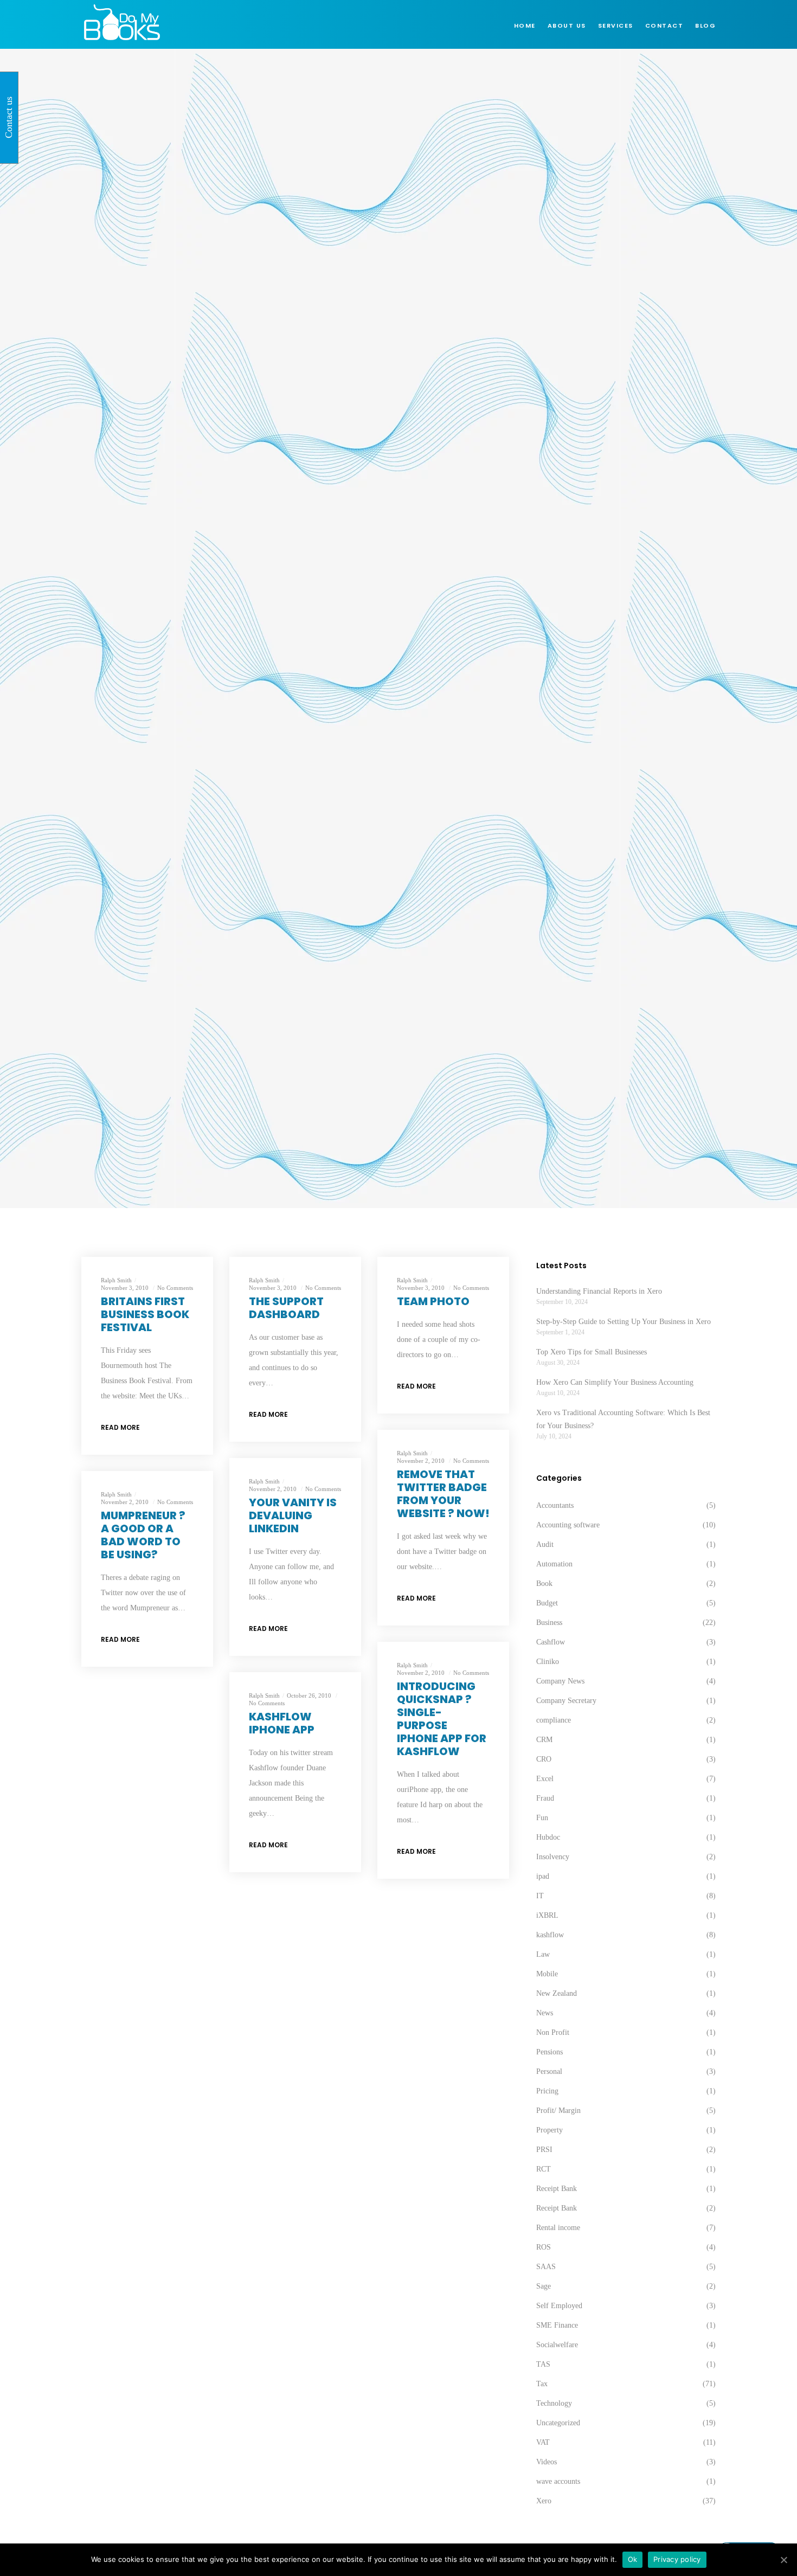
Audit (545, 1544)
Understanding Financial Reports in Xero (599, 1291)
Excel (545, 1779)
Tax (542, 2384)
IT (540, 1896)
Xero (544, 2501)
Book (544, 1583)
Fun (542, 1818)
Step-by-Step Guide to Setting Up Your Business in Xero (624, 1322)
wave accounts (558, 2481)
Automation (554, 1564)
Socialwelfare (557, 2345)
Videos (547, 2462)
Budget (547, 1603)
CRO (544, 1759)
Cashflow (551, 1642)
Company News (560, 1681)
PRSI (544, 2150)
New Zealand (557, 1993)
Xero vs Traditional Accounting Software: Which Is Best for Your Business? (623, 1419)
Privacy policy (677, 2559)
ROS (544, 2247)
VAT (543, 2442)
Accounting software (568, 1525)
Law (543, 1954)
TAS (543, 2364)
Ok (633, 2559)
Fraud (545, 1798)
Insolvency (553, 1857)
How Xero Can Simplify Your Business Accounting (615, 1382)
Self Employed (559, 2306)
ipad (543, 1876)
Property (549, 2130)
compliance (554, 1720)
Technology (554, 2403)
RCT (544, 2169)
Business (549, 1623)
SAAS (546, 2267)
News (545, 2013)
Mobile (547, 1974)
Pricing (547, 2091)
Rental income (558, 2228)
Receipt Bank (557, 2189)
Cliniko (548, 1662)
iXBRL (547, 1915)
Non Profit (553, 2032)
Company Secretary (566, 1701)
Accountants (555, 1505)
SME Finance (557, 2325)
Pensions (549, 2052)
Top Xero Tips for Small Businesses (592, 1352)
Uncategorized (558, 2423)
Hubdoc (548, 1837)
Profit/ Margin (558, 2111)
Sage (544, 2286)
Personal (549, 2071)
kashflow (550, 1935)
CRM (544, 1740)
